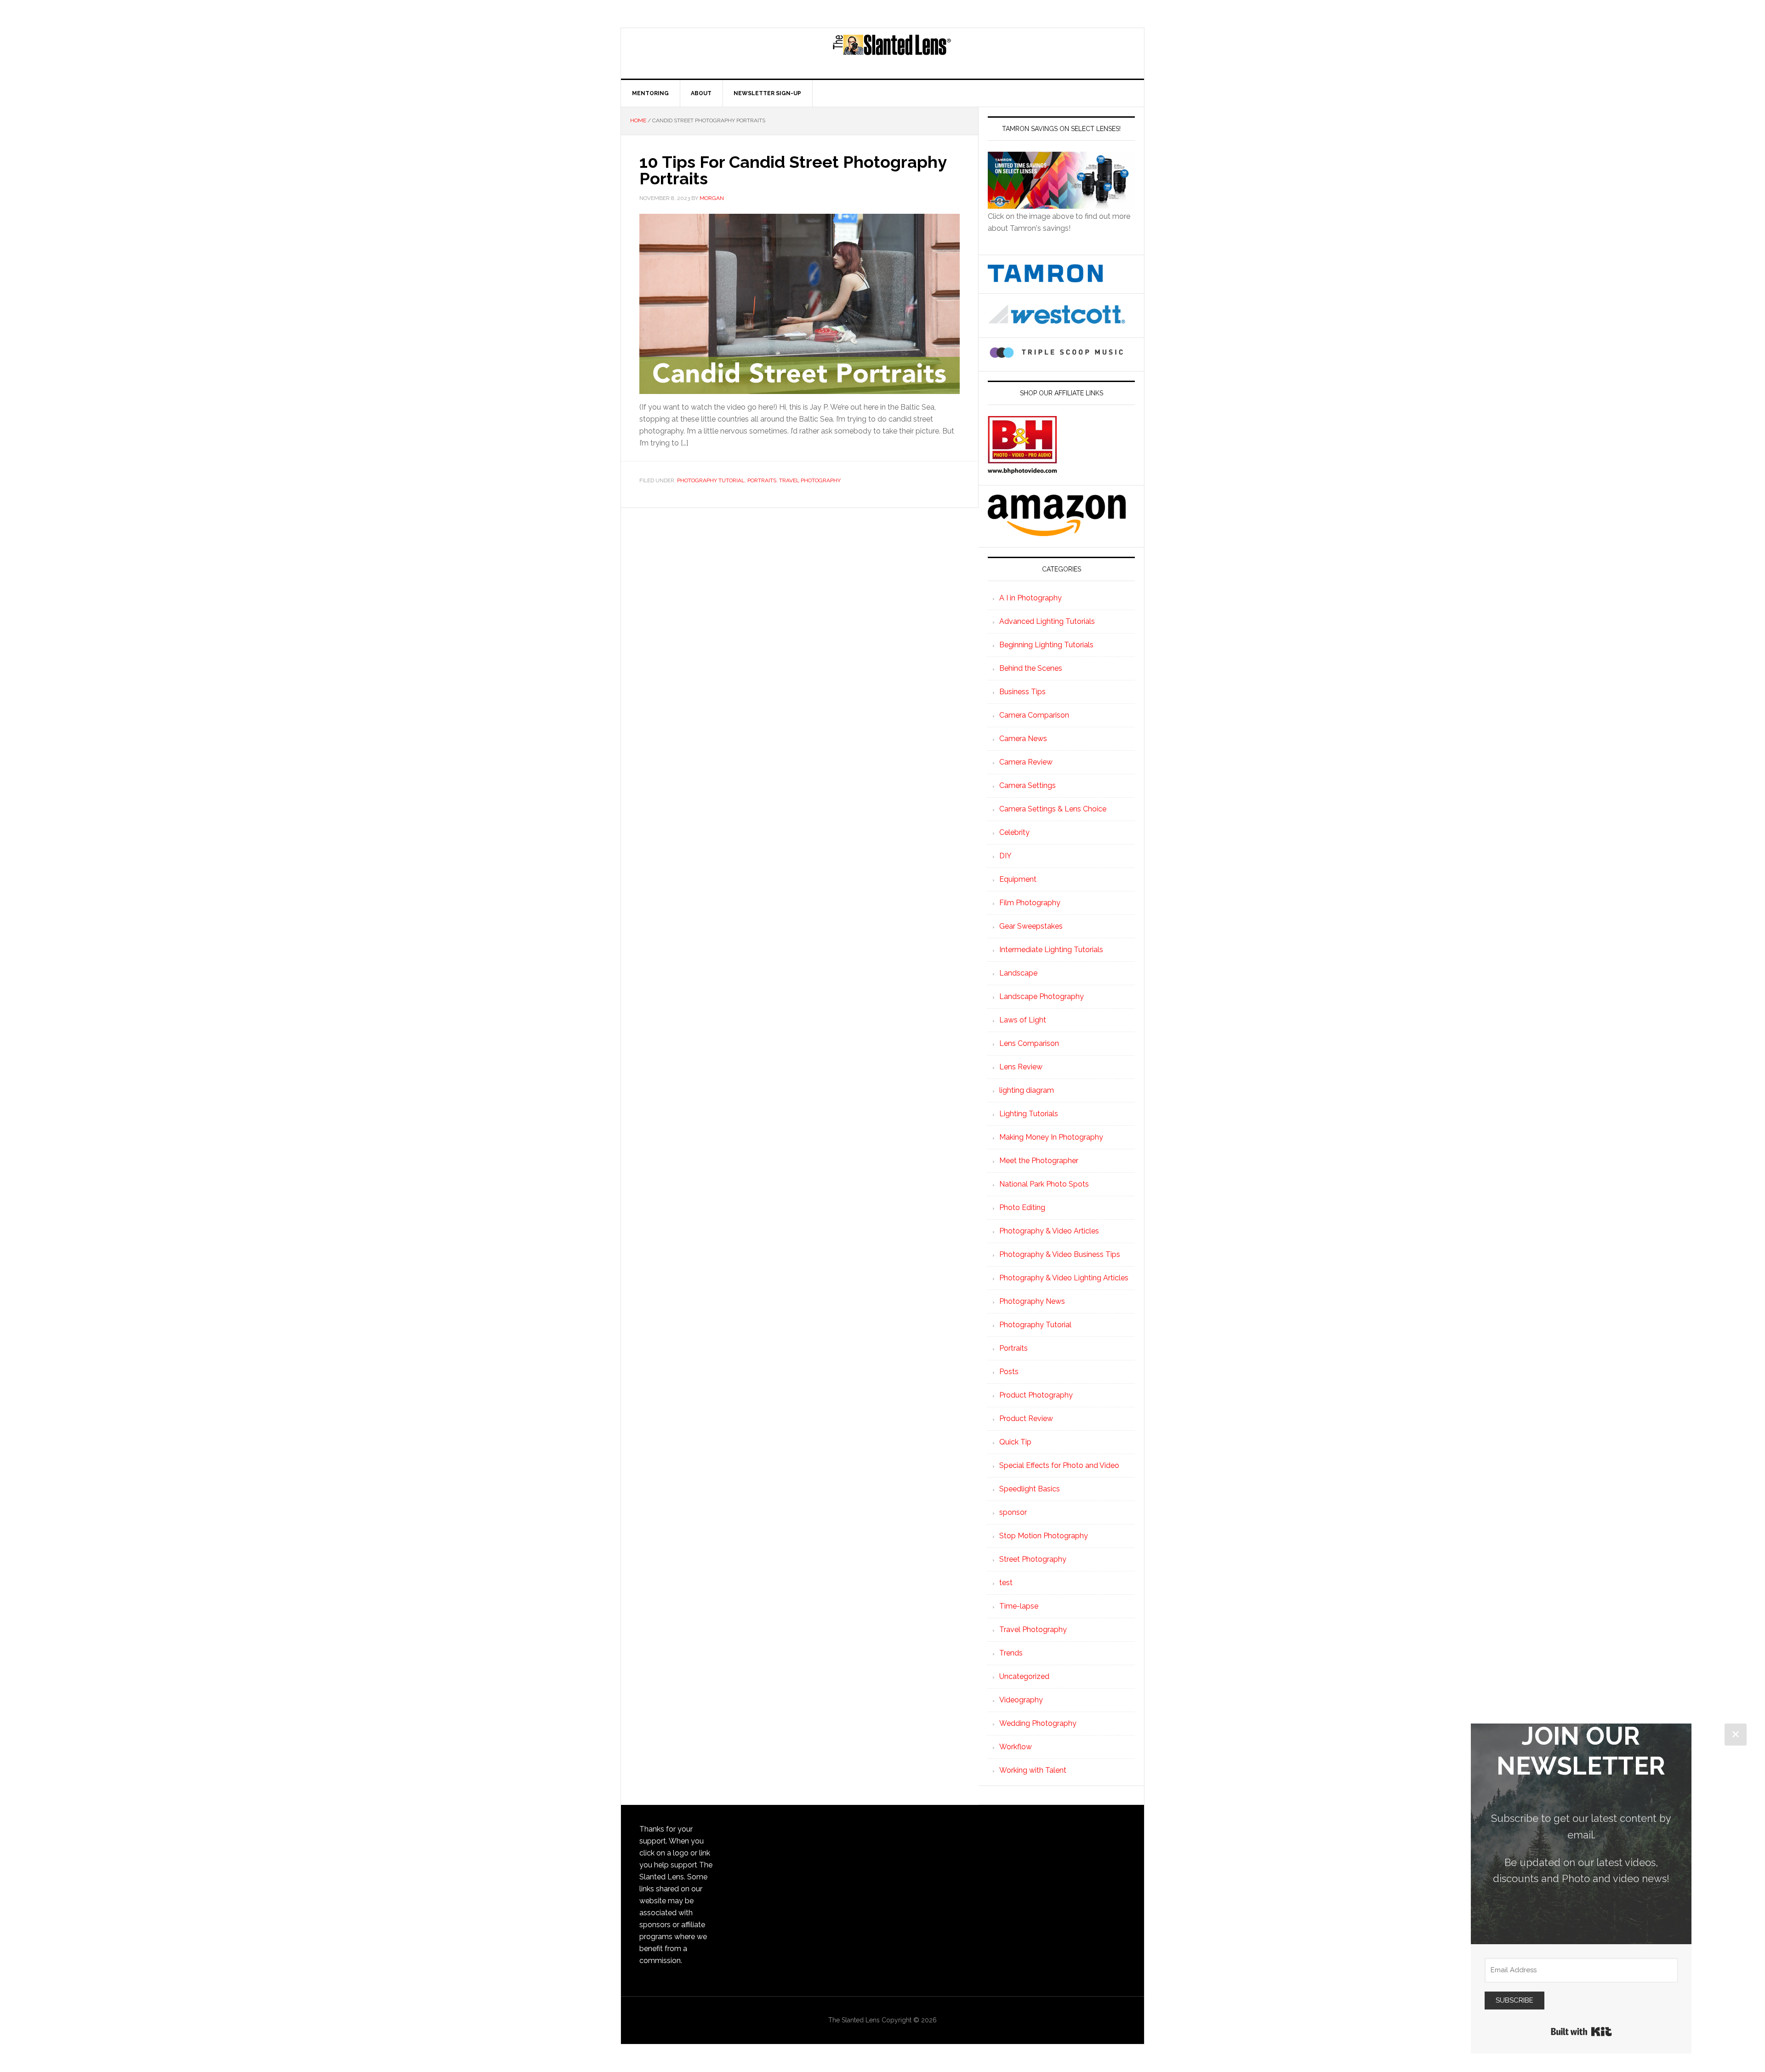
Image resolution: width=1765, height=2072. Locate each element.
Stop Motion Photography (1044, 1536)
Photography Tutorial (711, 480)
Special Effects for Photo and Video (1059, 1465)
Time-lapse (1019, 1606)
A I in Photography (1031, 598)
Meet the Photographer (1039, 1161)
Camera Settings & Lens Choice (1053, 809)
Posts (1009, 1372)
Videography (1021, 1700)
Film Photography (1030, 903)
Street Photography (1033, 1559)
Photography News (1032, 1301)
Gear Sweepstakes (1031, 926)
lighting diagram (1027, 1090)
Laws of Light (1023, 1020)
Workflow (1016, 1747)
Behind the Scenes (1031, 668)
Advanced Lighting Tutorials (1047, 621)
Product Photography (1036, 1395)
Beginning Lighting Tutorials (1046, 645)
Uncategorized (1024, 1676)
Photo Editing (1022, 1207)
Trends (1011, 1653)
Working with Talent (1033, 1770)
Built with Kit (1581, 2032)
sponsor (1013, 1512)
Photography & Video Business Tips (1060, 1254)
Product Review (1026, 1418)
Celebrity (1014, 832)
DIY (1005, 856)
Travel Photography (810, 480)
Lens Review (1021, 1067)
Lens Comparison (1029, 1043)
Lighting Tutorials (1029, 1114)
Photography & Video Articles (1049, 1231)
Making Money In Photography (1051, 1137)
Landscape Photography (1042, 996)
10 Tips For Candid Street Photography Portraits (793, 170)
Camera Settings (1028, 785)
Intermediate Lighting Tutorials (1051, 950)
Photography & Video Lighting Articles (1064, 1278)
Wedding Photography (1038, 1723)
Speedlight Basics (1030, 1489)
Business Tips (1022, 692)
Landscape (1018, 973)
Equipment (1018, 879)
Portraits (762, 480)
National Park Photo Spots (1044, 1184)
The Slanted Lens (892, 53)
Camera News (1023, 739)
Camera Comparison (1034, 715)
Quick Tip (1015, 1442)
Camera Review (1026, 762)
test (1006, 1583)
